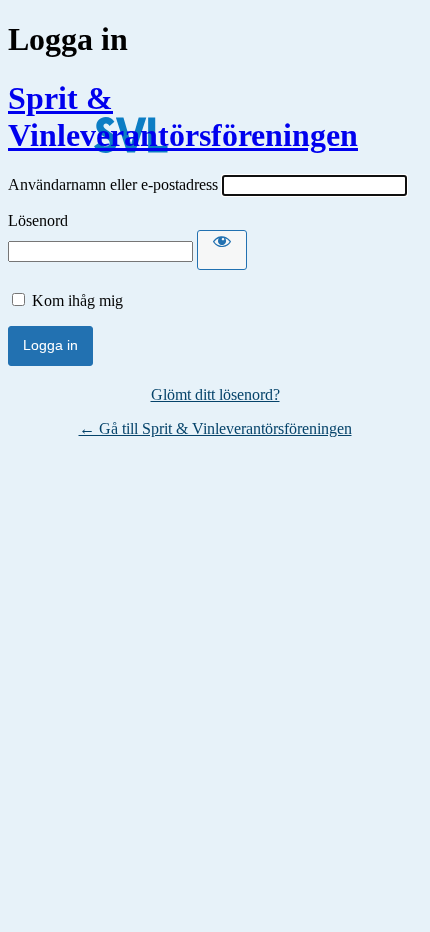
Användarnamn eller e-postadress (113, 184)
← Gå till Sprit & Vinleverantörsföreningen (215, 428)
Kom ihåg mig (77, 300)
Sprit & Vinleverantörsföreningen (183, 116)
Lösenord (38, 220)
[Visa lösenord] (222, 250)
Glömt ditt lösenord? (215, 394)
